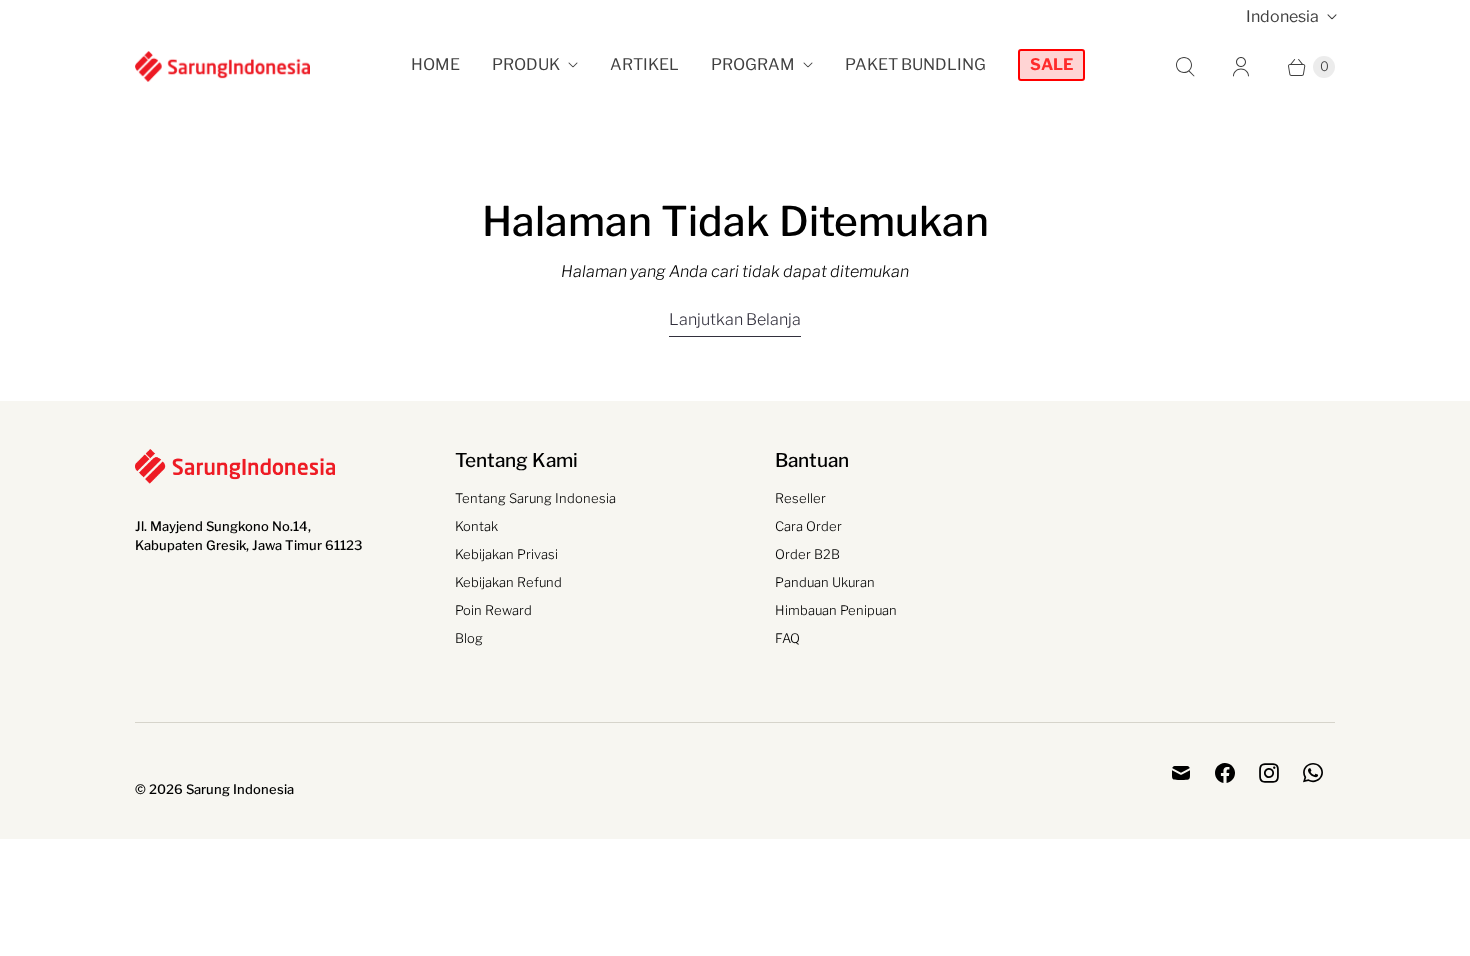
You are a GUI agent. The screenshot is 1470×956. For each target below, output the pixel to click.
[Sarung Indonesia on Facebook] (1225, 773)
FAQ (787, 638)
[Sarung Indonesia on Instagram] (1269, 773)
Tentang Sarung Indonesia (535, 498)
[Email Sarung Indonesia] (1181, 773)
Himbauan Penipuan (836, 610)
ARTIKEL (644, 64)
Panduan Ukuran (825, 582)
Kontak (476, 526)
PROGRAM (753, 64)
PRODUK (526, 64)
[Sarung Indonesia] (222, 66)
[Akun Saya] (1241, 67)
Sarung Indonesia (240, 789)
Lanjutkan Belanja (735, 319)
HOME (435, 64)
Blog (469, 638)
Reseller (800, 498)
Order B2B (807, 554)
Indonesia (1282, 16)
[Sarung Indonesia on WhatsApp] (1313, 773)
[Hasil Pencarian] (1185, 67)
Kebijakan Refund (508, 582)
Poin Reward (493, 610)
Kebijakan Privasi (506, 554)
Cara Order (808, 526)
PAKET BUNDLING (915, 64)
